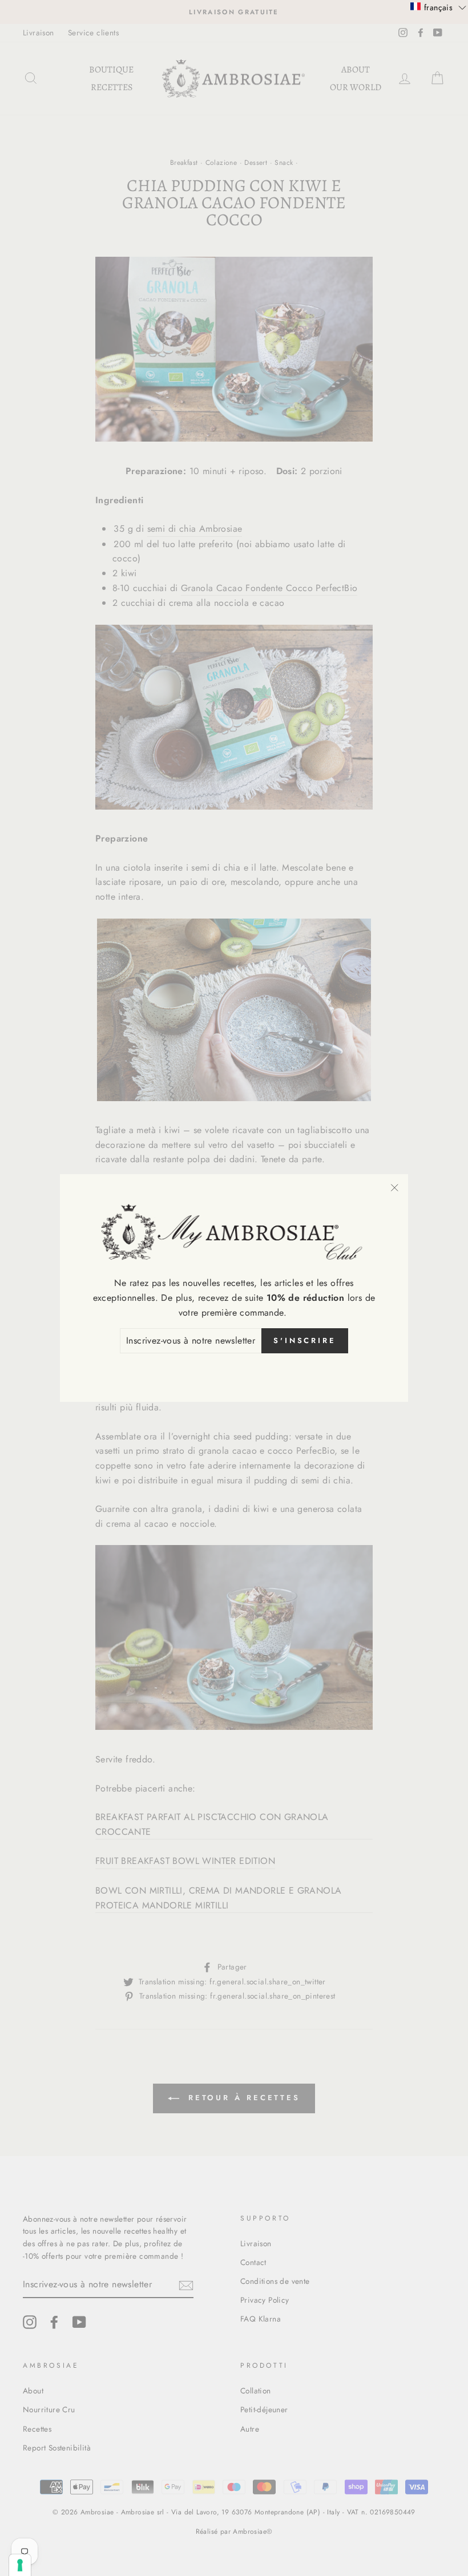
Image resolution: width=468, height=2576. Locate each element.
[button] (438, 7)
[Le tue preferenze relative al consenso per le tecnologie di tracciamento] (20, 2565)
